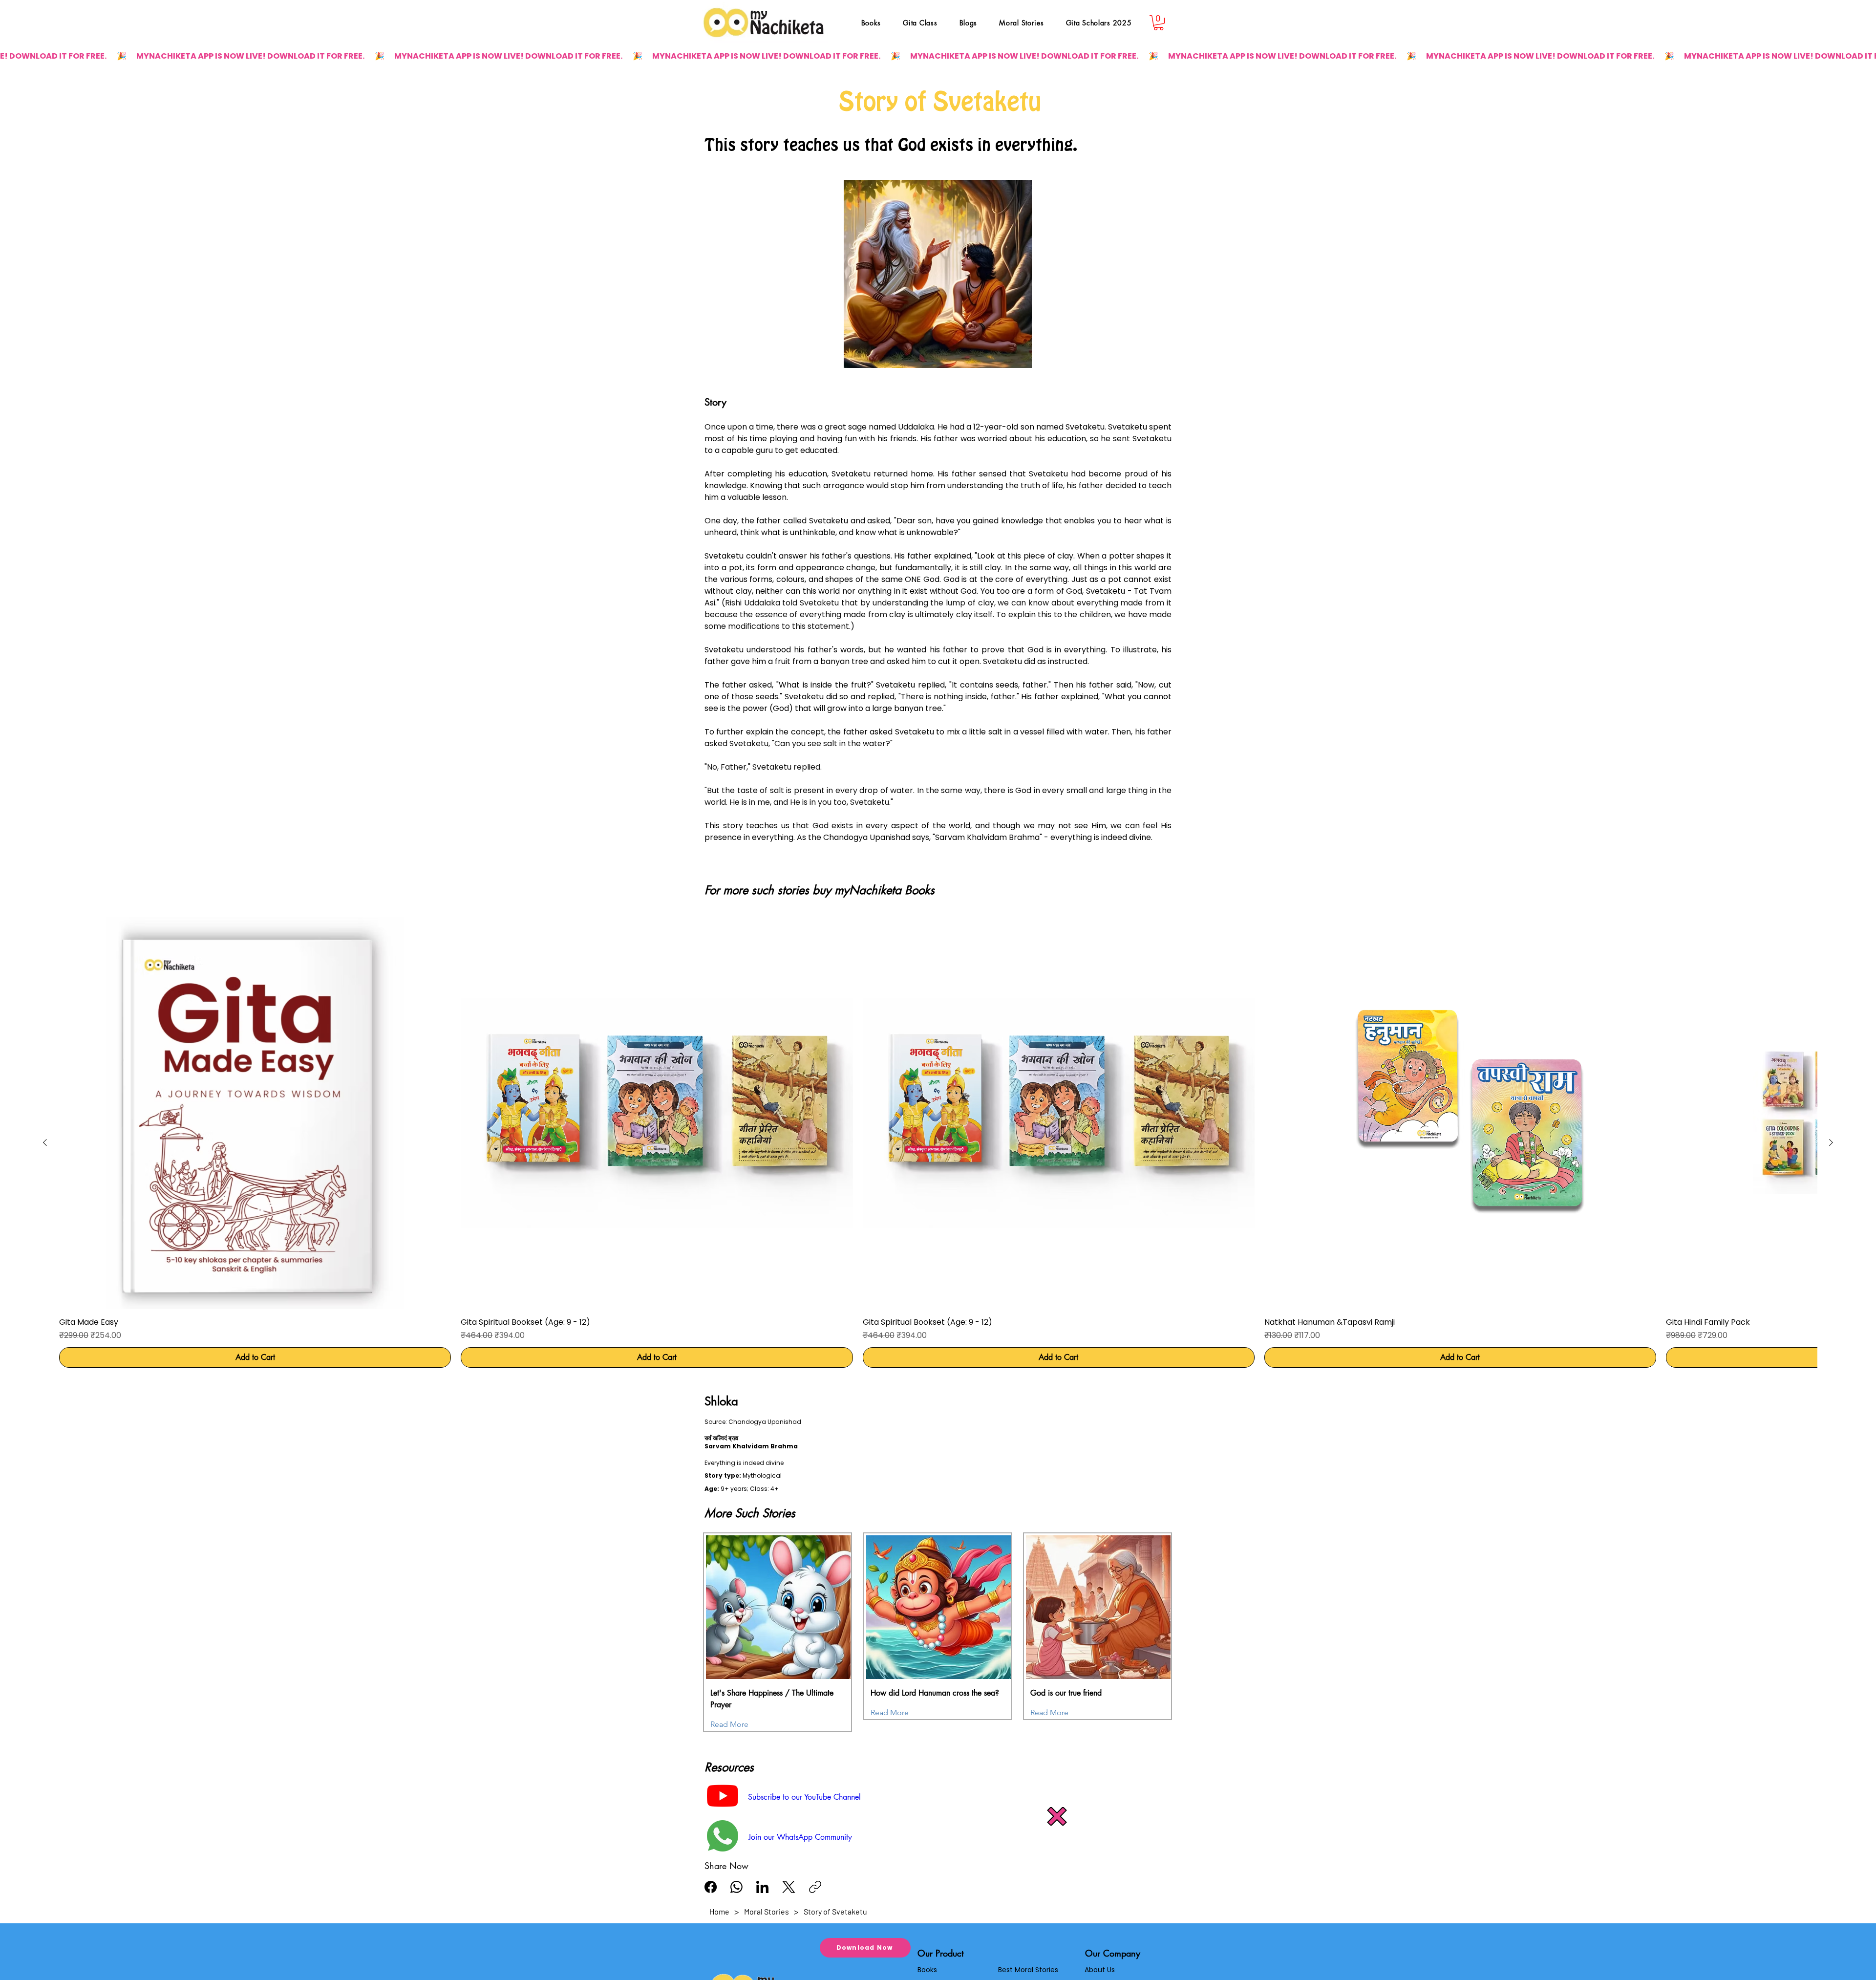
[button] (1057, 1816)
